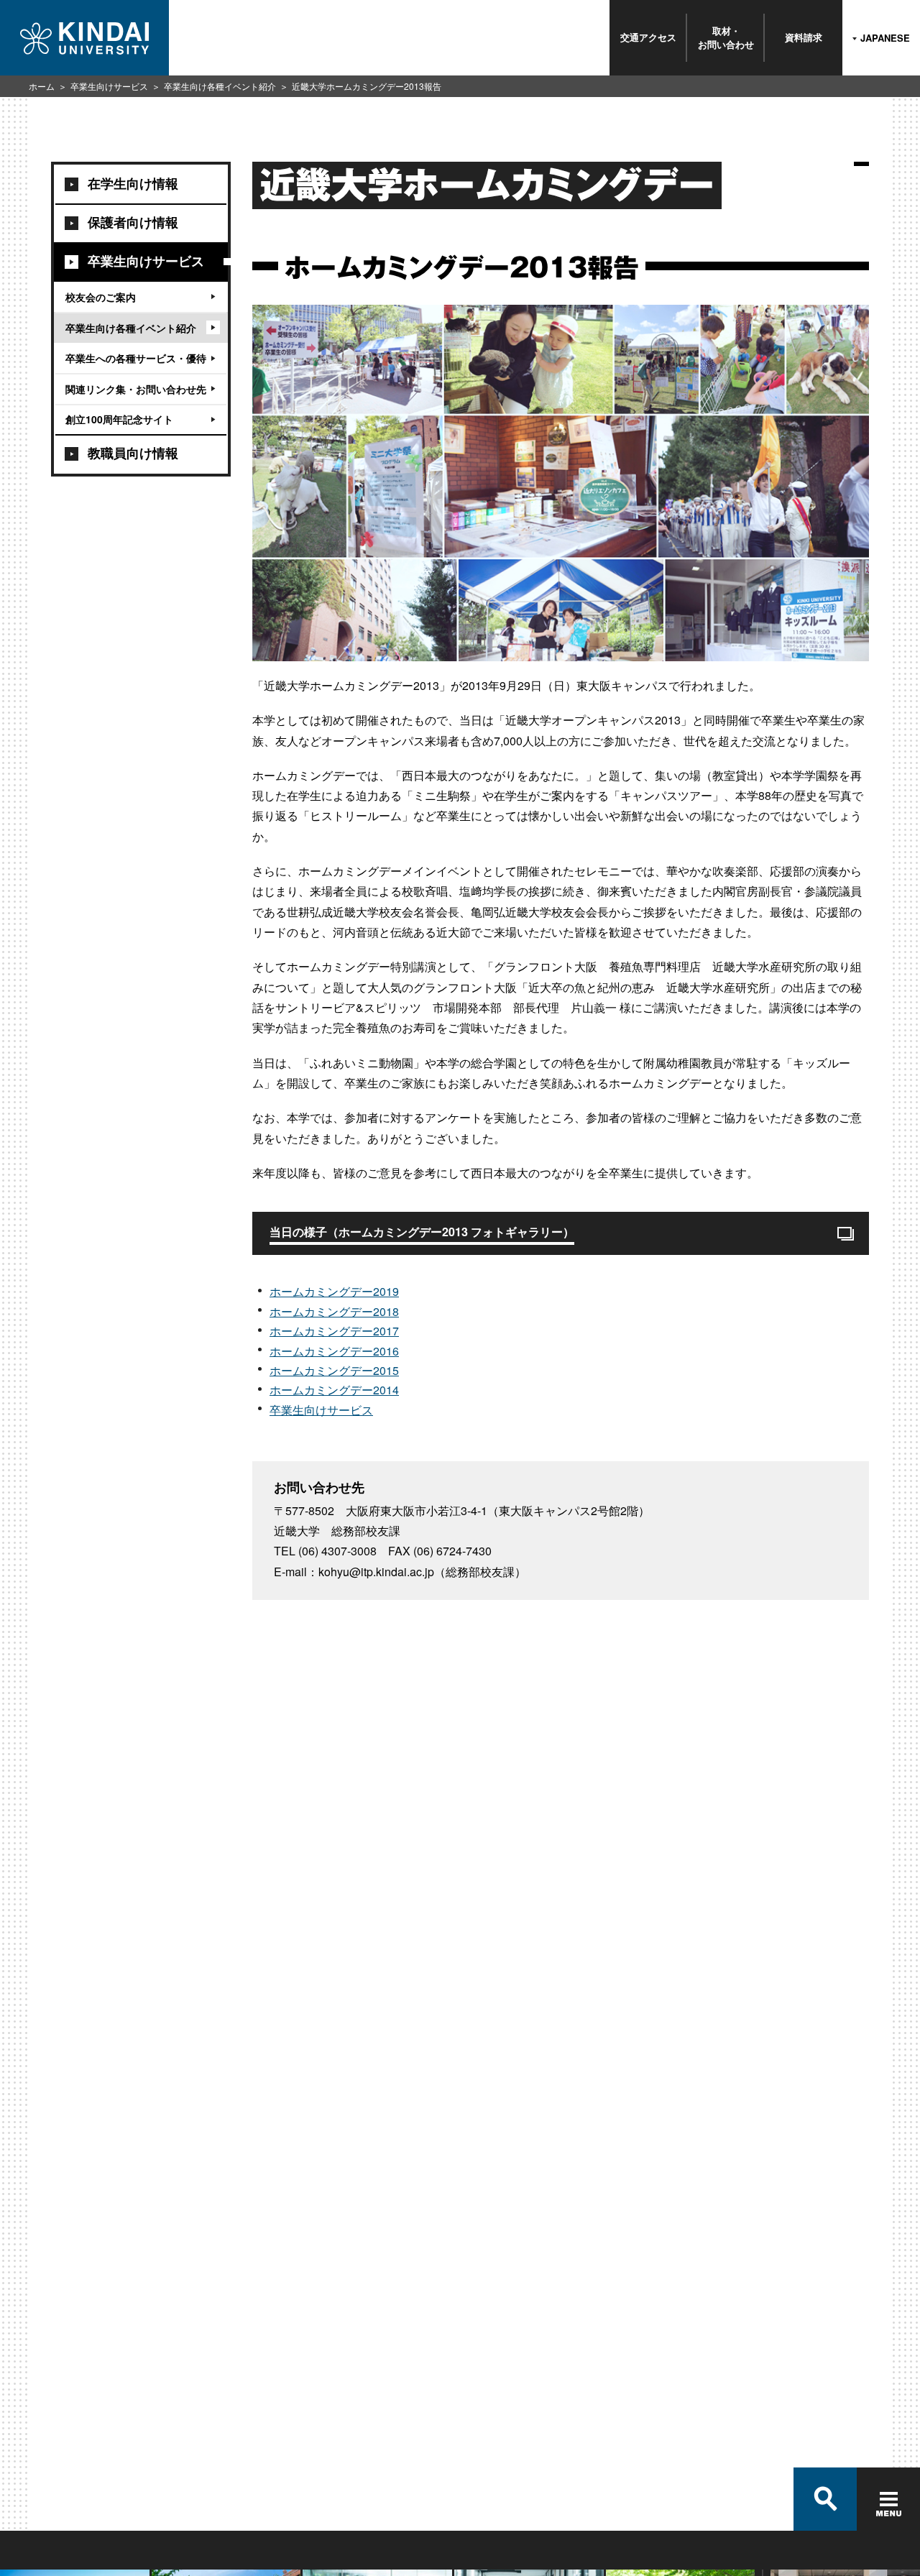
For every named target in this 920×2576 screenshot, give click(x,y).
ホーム (42, 86)
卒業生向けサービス (109, 86)
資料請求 (804, 37)
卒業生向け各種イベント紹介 (220, 86)
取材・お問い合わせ (726, 37)
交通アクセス (648, 37)
